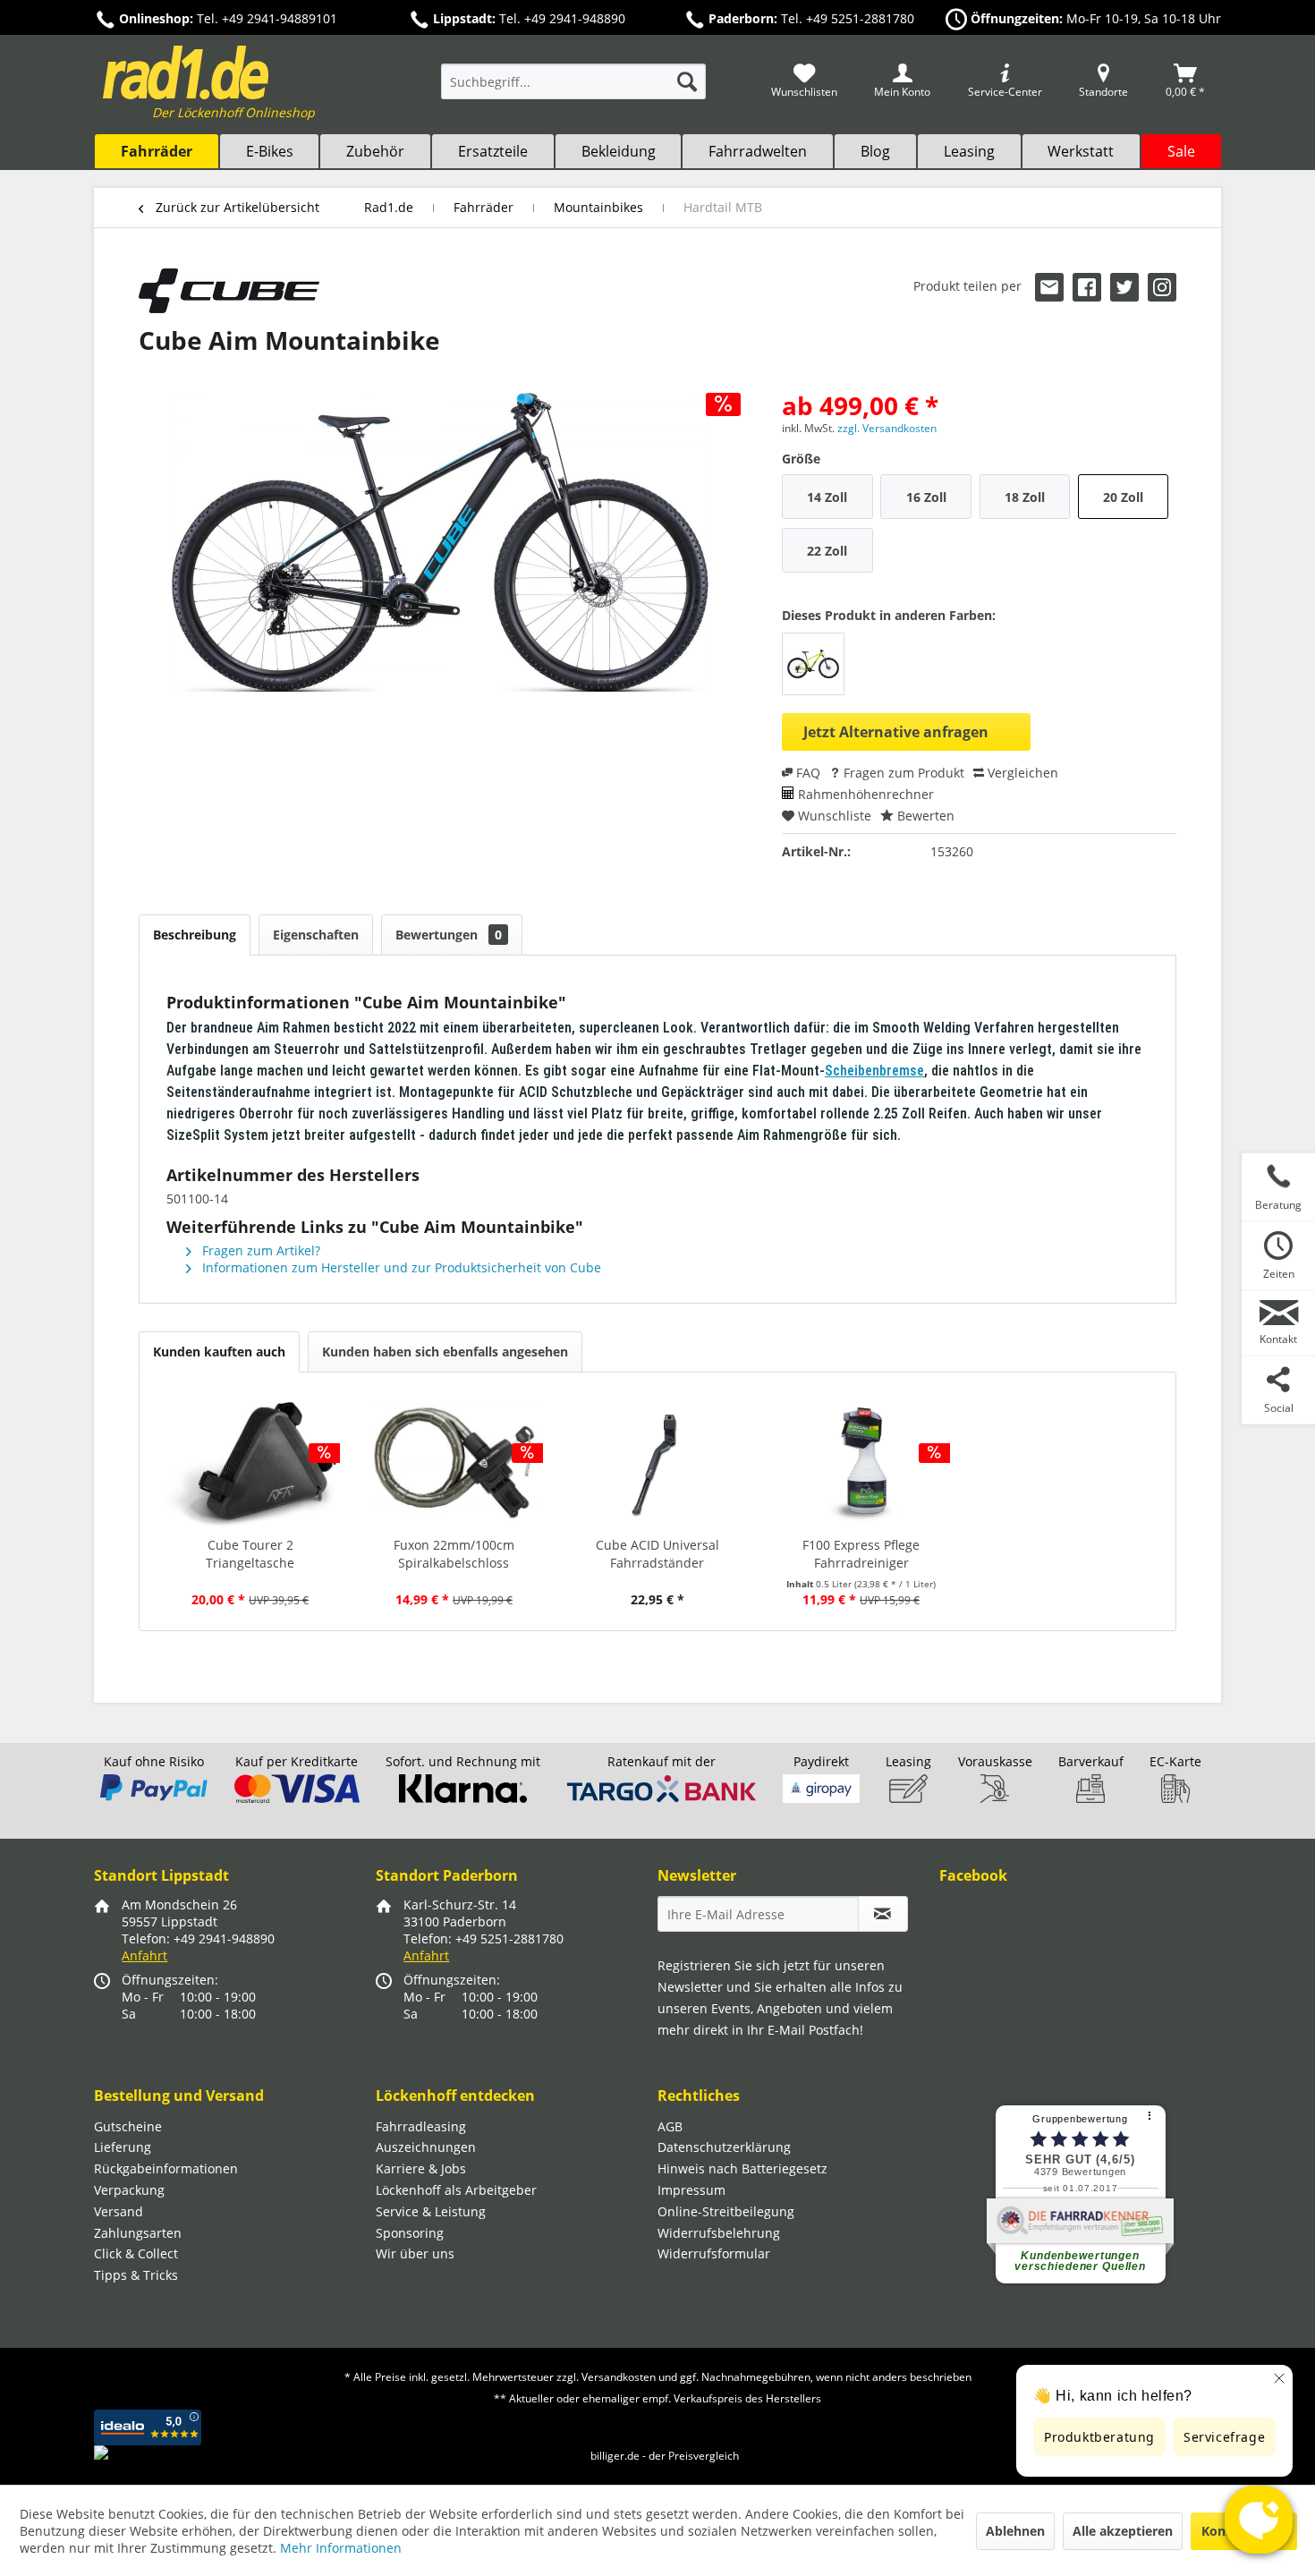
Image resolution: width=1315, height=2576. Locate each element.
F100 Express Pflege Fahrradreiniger (861, 1554)
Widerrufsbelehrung (719, 2233)
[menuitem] (573, 90)
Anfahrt (144, 1955)
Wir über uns (415, 2253)
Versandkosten (619, 2377)
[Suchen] (687, 81)
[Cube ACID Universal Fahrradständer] (657, 1465)
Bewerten (924, 816)
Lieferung (123, 2147)
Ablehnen (1015, 2531)
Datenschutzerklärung (724, 2147)
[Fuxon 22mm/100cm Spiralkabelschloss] (454, 1465)
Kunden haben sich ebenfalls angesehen (445, 1352)
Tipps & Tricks (136, 2275)
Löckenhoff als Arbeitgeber (456, 2190)
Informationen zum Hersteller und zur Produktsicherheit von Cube (400, 1267)
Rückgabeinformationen (166, 2168)
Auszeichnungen (426, 2147)
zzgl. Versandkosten (887, 428)
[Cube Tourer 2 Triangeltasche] (250, 1465)
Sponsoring (410, 2233)
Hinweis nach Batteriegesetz (742, 2168)
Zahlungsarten (138, 2233)
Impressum (691, 2190)
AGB (670, 2126)
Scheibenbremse (874, 1071)
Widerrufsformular (714, 2253)
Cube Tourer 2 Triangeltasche (250, 1554)
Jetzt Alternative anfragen (896, 732)
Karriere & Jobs (421, 2168)
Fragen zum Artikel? (259, 1250)
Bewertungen (449, 935)
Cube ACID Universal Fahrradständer (657, 1554)
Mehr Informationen (341, 2548)
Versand (119, 2211)
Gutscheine (128, 2126)
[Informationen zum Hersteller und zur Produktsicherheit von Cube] (229, 291)
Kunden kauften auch (219, 1352)
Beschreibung (195, 935)
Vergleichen (1021, 773)
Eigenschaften (316, 935)
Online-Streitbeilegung (726, 2211)
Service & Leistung (431, 2211)
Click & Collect (136, 2253)
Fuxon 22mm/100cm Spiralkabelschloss (454, 1554)
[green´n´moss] (813, 664)
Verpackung (129, 2190)
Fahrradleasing (421, 2126)
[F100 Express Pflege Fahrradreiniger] (861, 1465)
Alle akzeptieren (1123, 2531)
